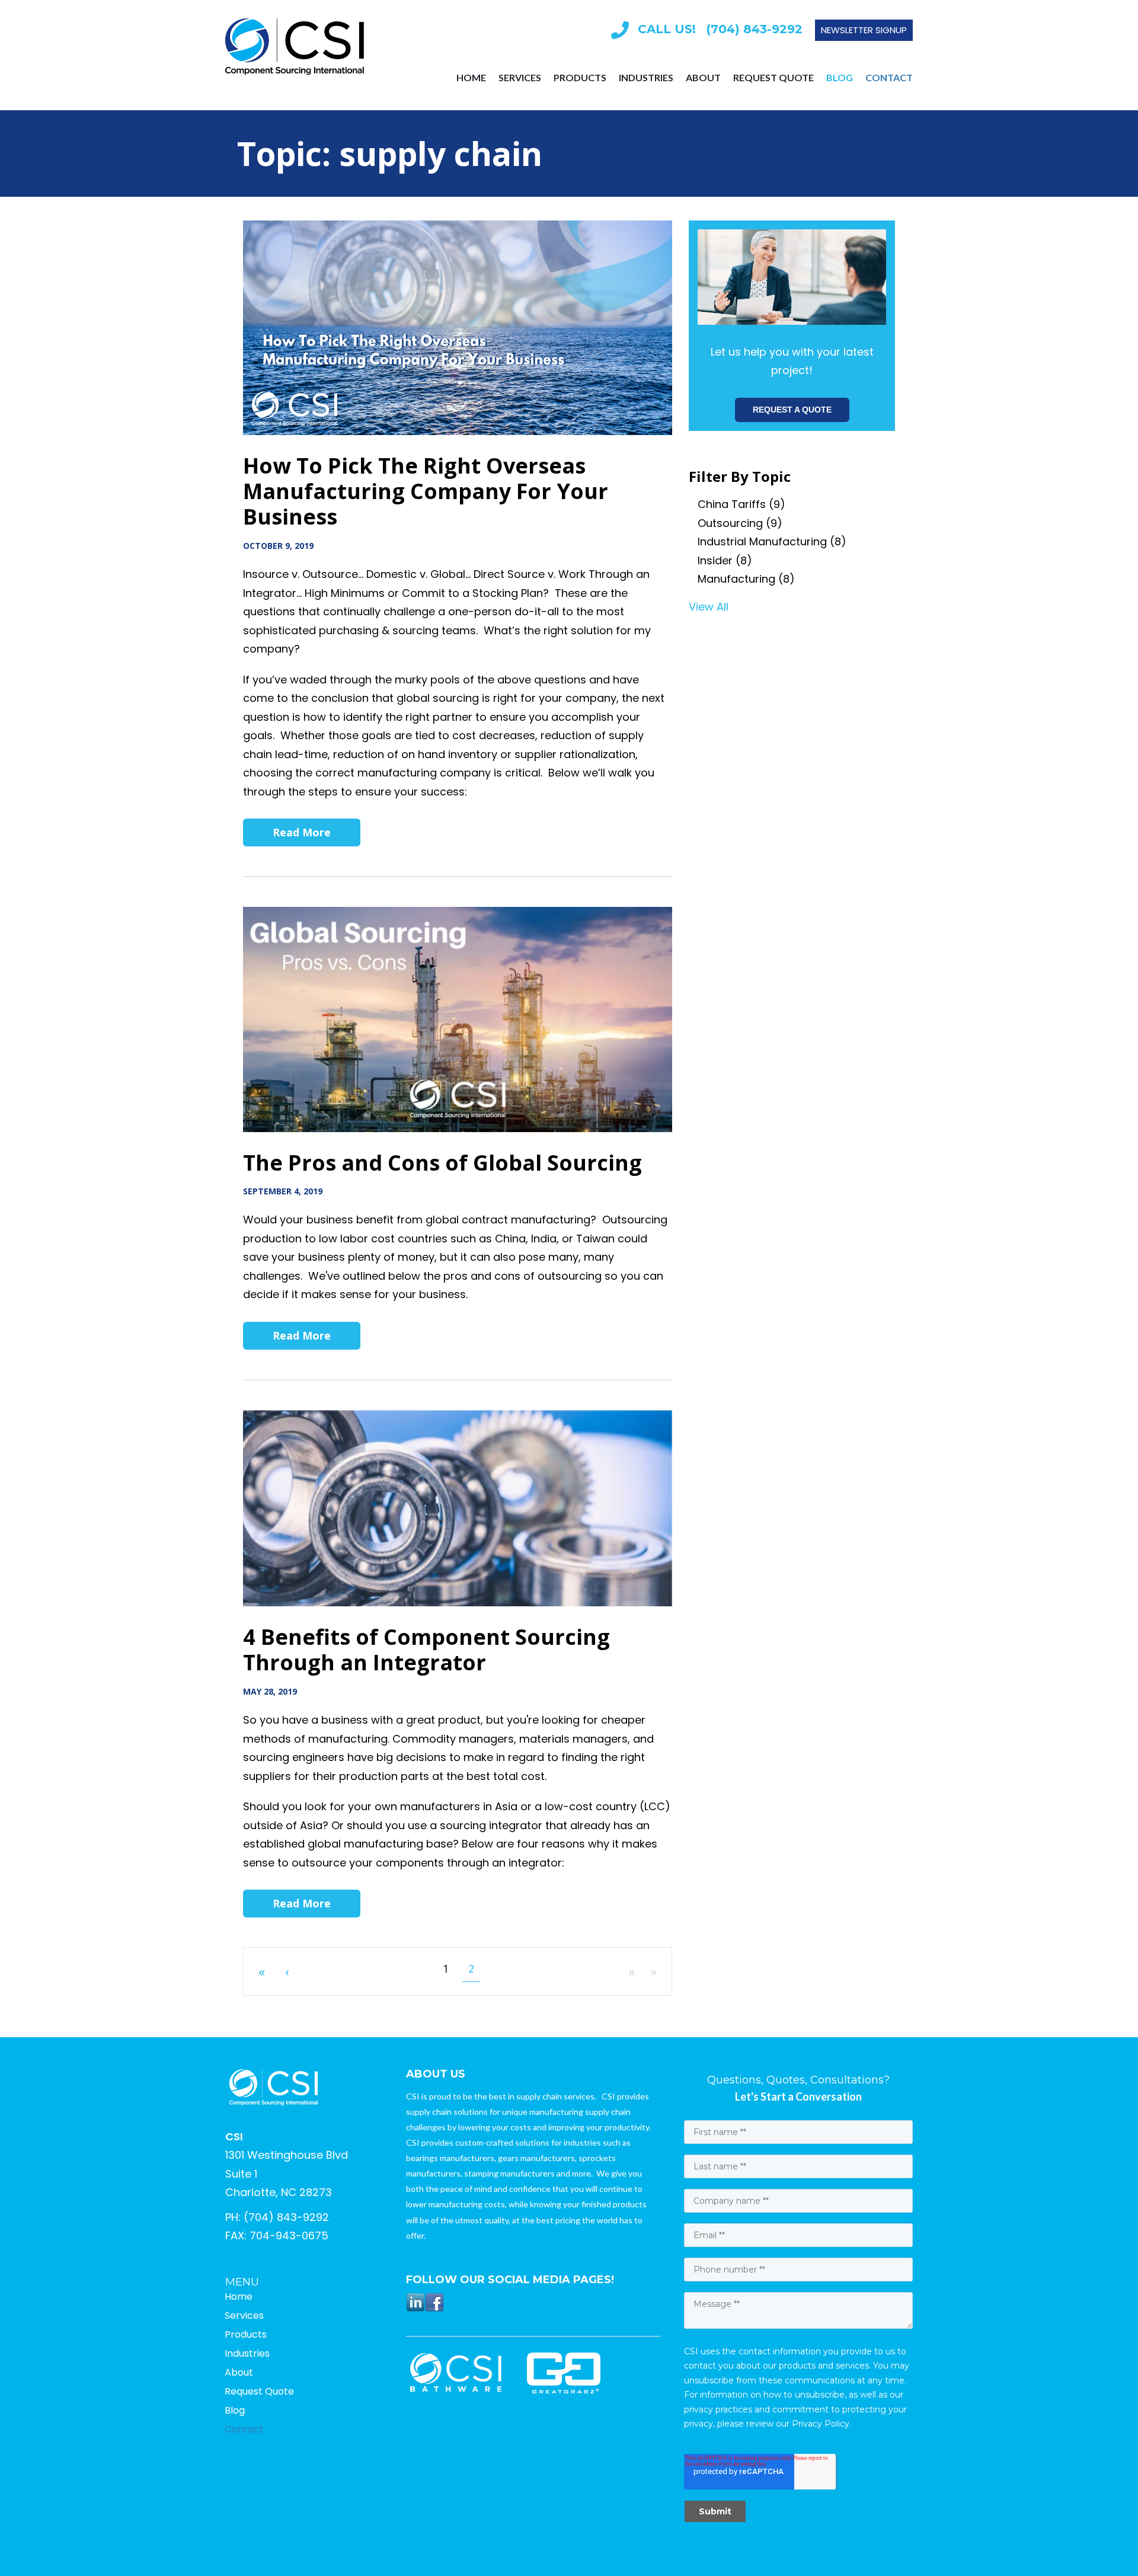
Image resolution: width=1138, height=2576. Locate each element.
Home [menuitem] (471, 78)
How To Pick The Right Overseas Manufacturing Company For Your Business (426, 491)
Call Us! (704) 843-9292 (720, 29)
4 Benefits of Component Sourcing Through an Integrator (426, 1650)
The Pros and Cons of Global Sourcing (442, 1163)
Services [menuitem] (520, 78)
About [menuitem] (703, 78)
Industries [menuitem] (646, 78)
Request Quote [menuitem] (773, 78)
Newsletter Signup (864, 30)
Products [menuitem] (580, 78)
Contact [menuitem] (889, 78)
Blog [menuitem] (840, 78)
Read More (302, 832)
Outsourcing (740, 523)
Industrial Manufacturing (772, 541)
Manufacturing (746, 579)
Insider (725, 560)
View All (709, 607)
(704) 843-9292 (286, 2217)
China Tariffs (741, 504)
